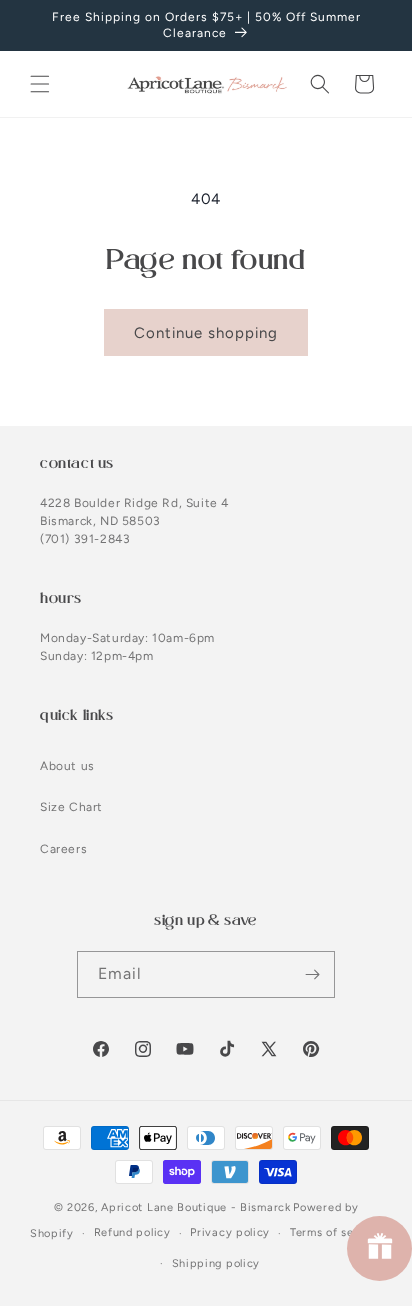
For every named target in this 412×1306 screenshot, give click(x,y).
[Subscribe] (312, 974)
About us (67, 766)
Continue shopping (206, 333)
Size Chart (71, 807)
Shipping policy (216, 1263)
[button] (40, 84)
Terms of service (336, 1232)
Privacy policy (230, 1232)
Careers (63, 849)
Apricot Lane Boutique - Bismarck (195, 1207)
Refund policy (132, 1232)
